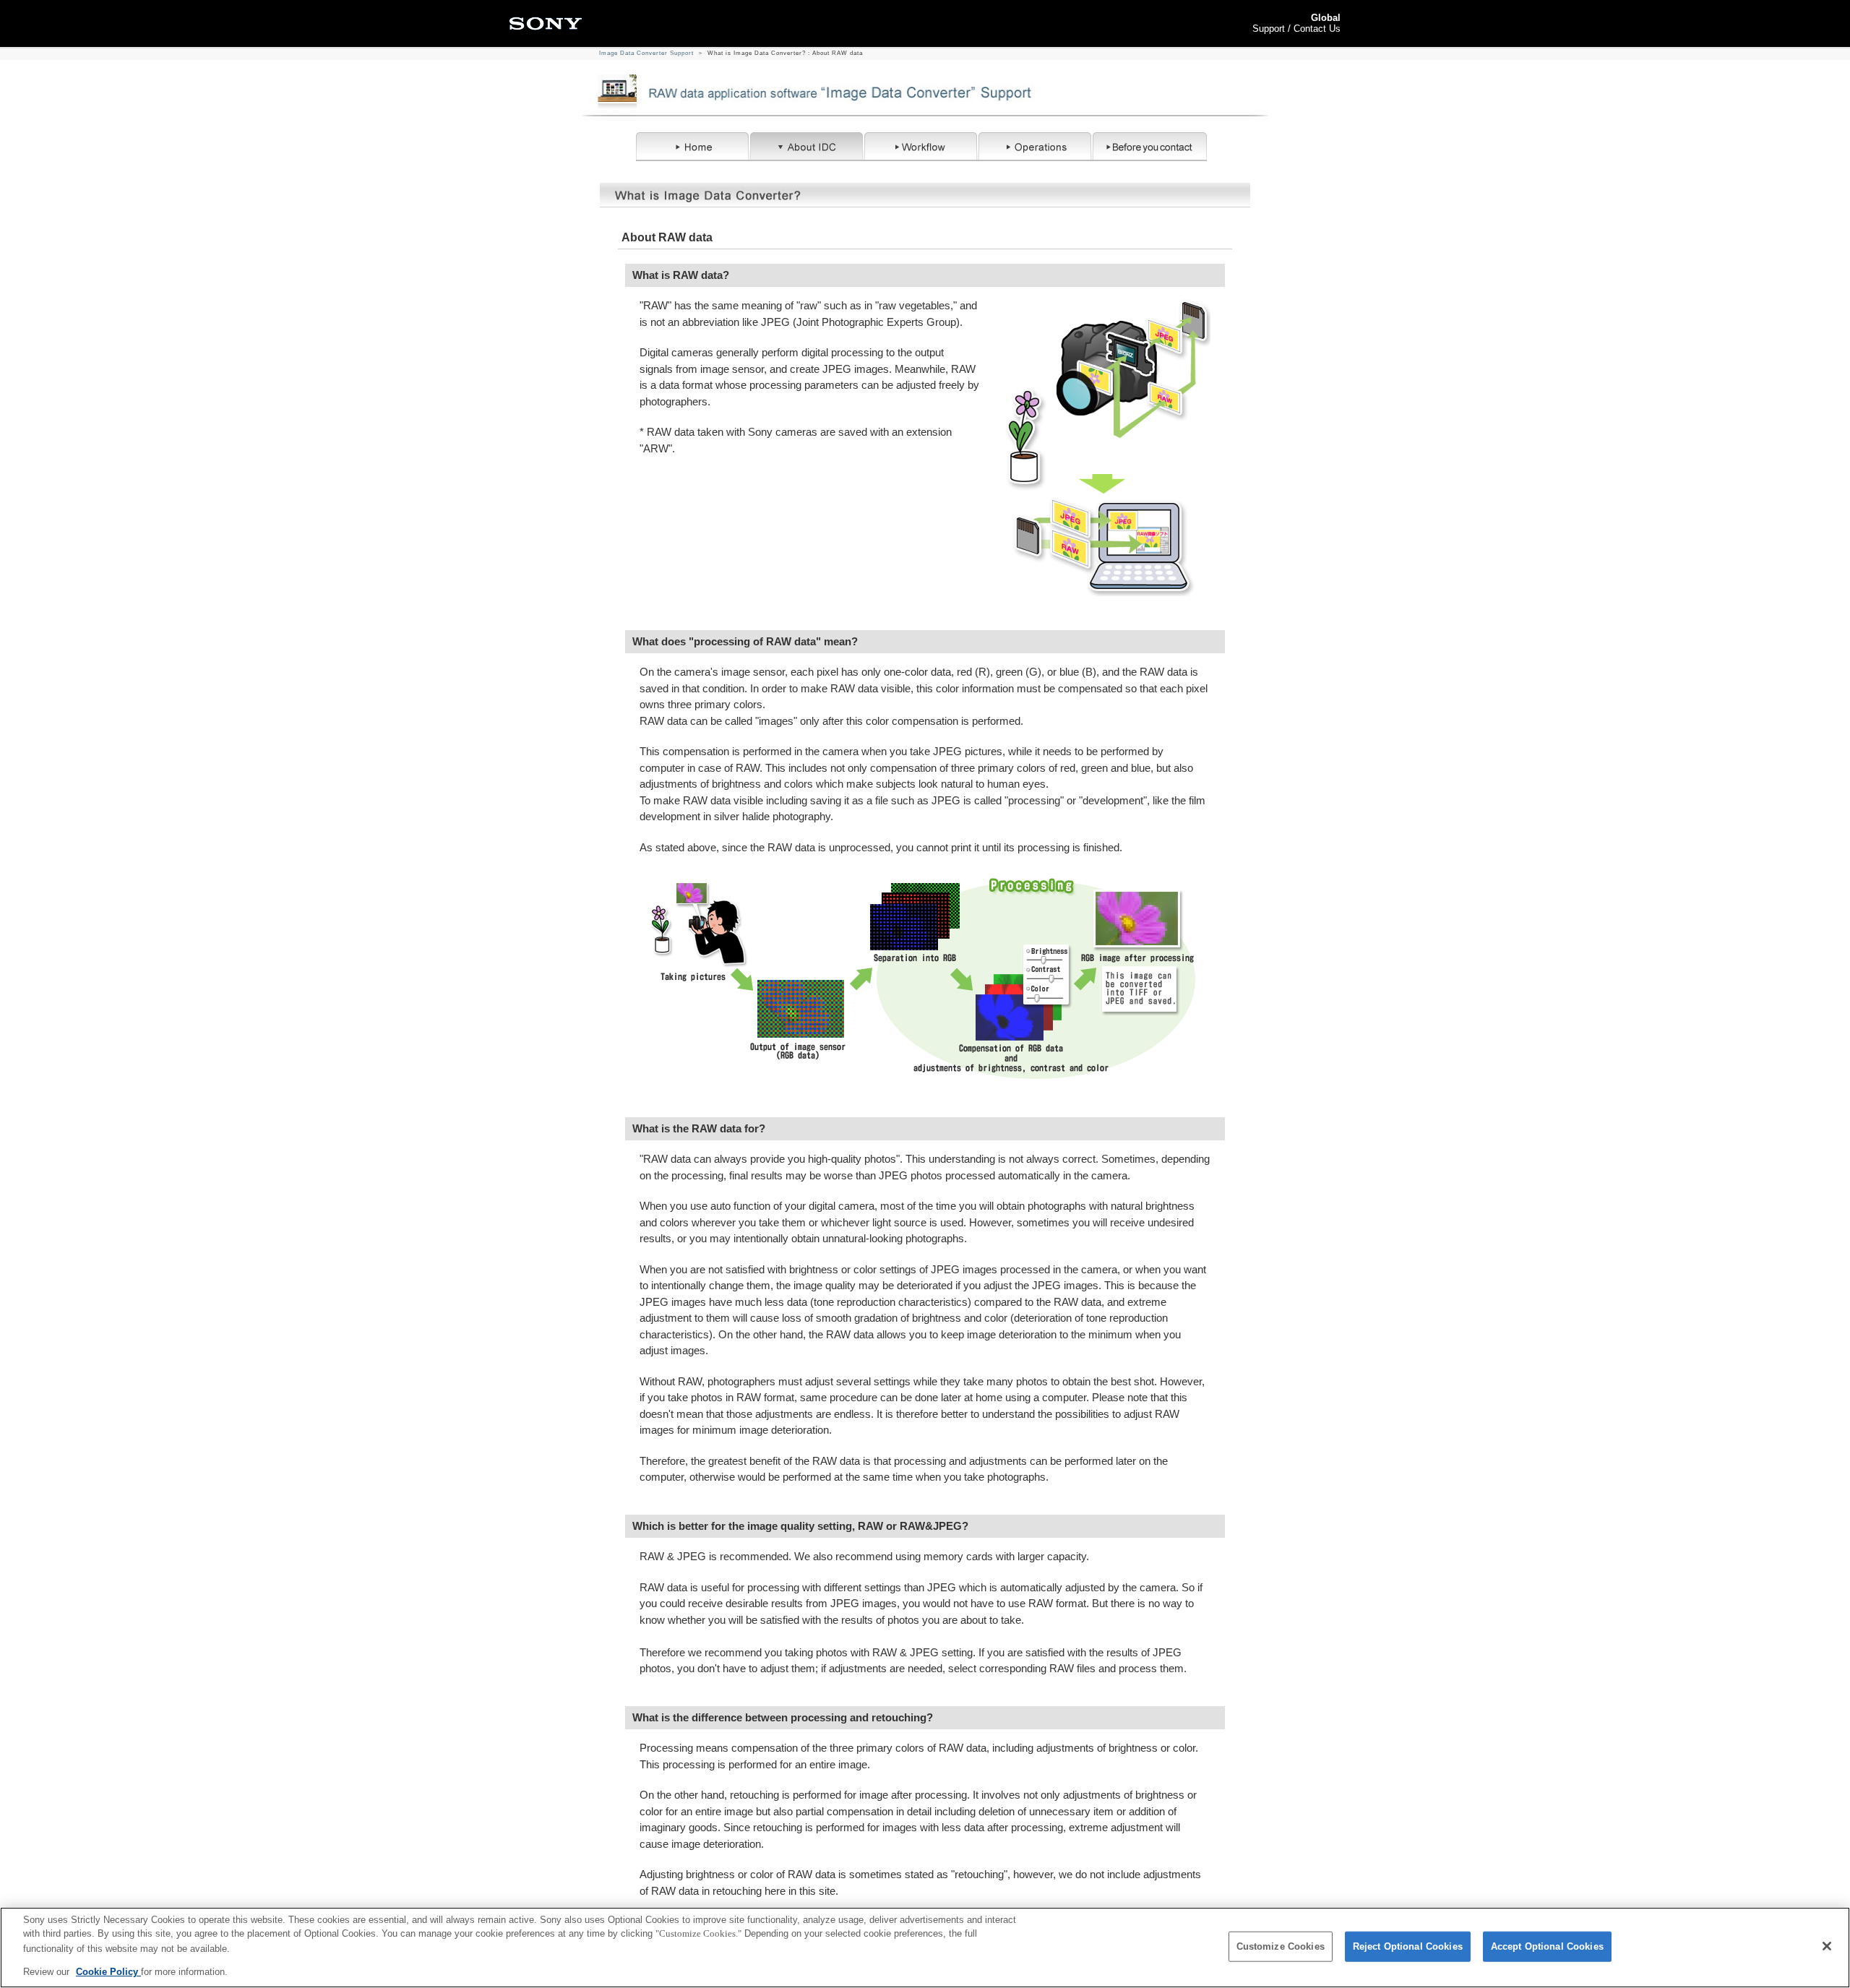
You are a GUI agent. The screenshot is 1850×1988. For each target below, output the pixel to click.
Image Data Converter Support (646, 53)
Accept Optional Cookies (1547, 1946)
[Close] (1827, 1946)
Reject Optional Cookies (1408, 1946)
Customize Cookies (1281, 1946)
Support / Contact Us (1296, 29)
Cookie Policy (108, 1971)
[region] (925, 1948)
